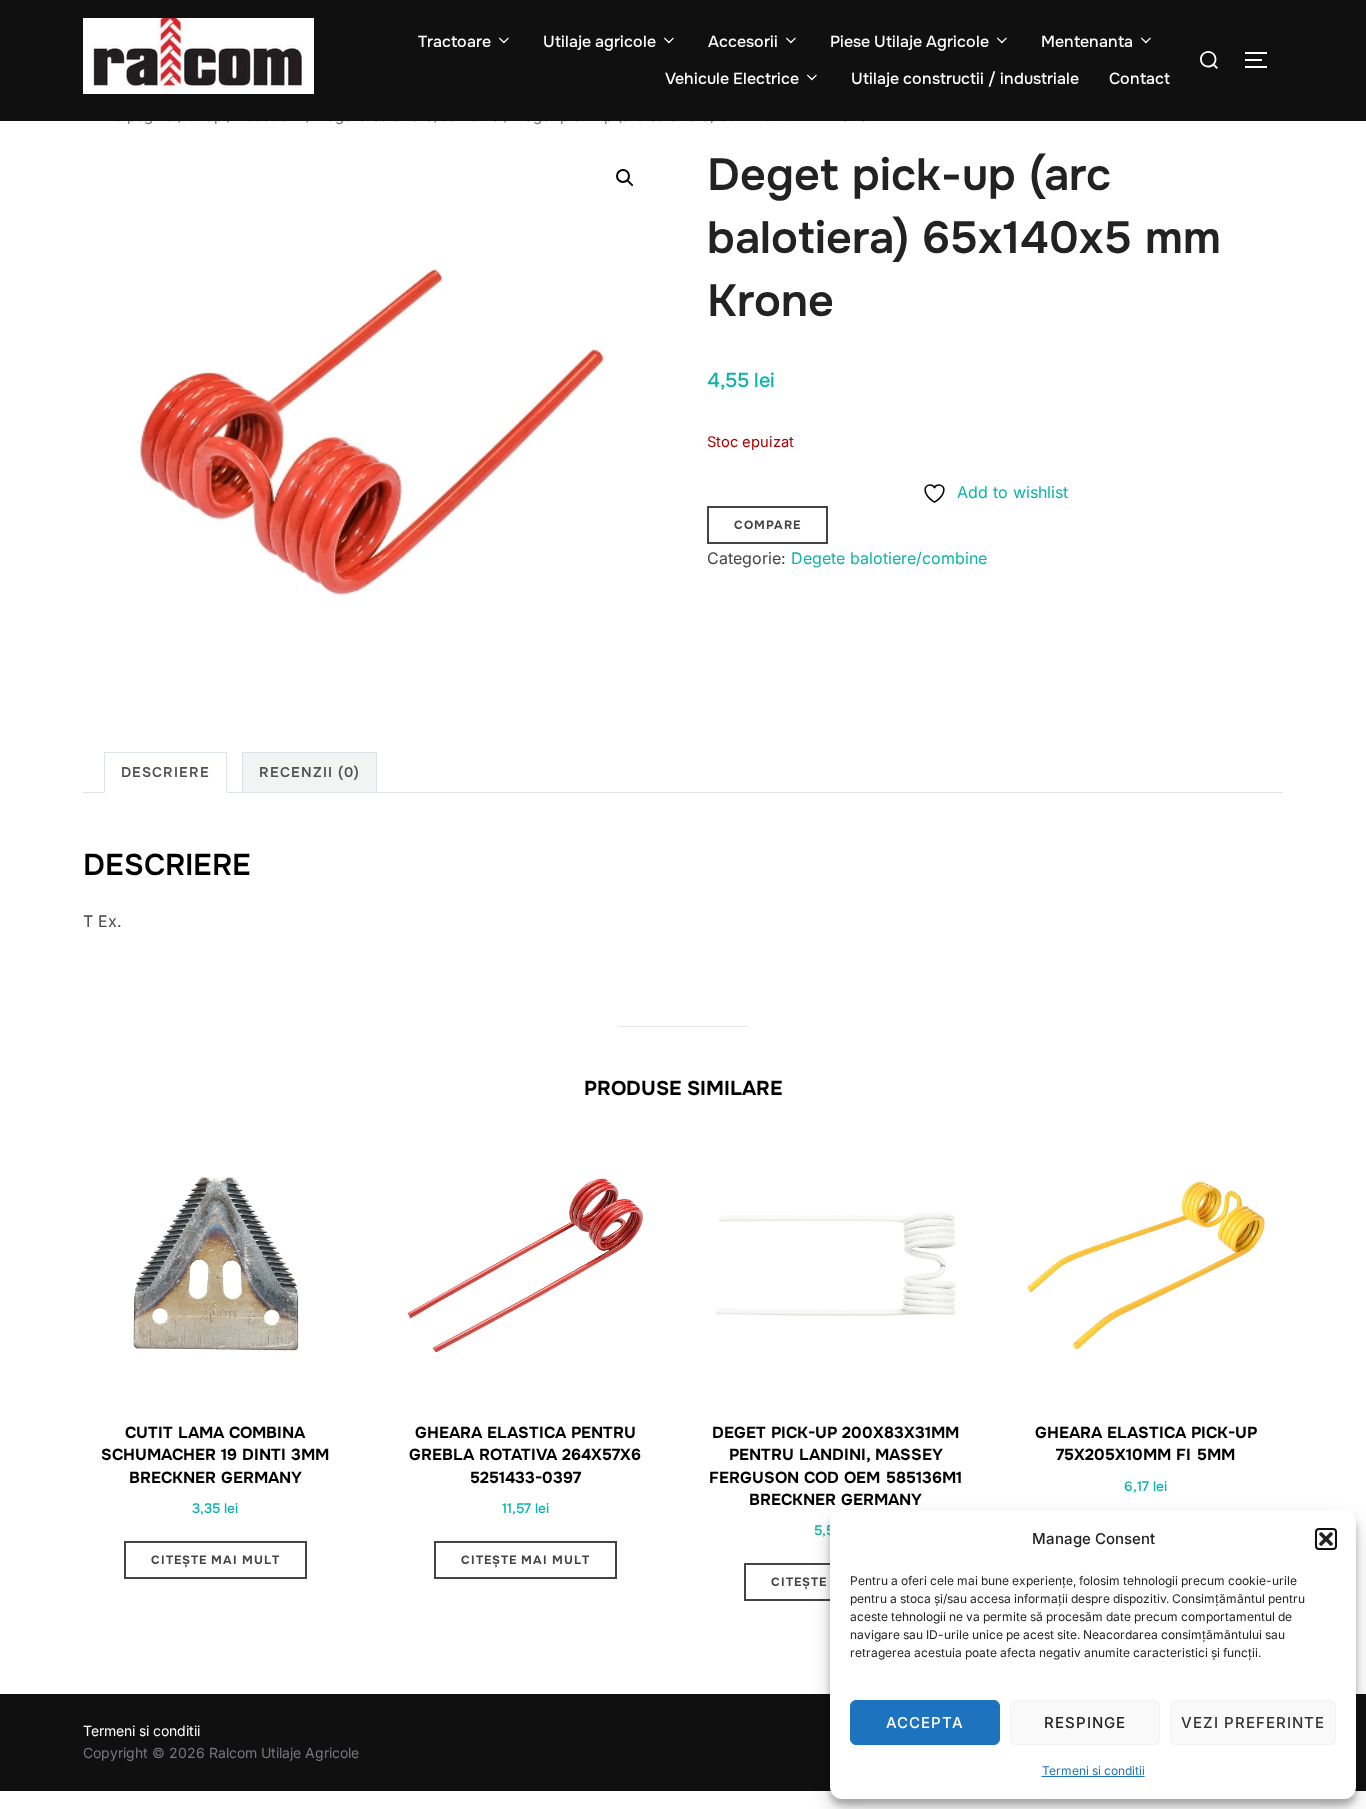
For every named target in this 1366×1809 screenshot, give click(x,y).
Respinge (1085, 1722)
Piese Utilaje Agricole (909, 41)
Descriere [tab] (165, 772)
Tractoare (454, 41)
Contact (1139, 78)
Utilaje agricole (599, 41)
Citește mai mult (215, 1560)
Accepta (925, 1722)
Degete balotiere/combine (889, 558)
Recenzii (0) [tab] (309, 772)
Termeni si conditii (1093, 1770)
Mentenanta (1087, 41)
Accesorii (743, 41)
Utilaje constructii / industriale (965, 78)
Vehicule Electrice (732, 78)
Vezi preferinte (1253, 1722)
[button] (1326, 1539)
